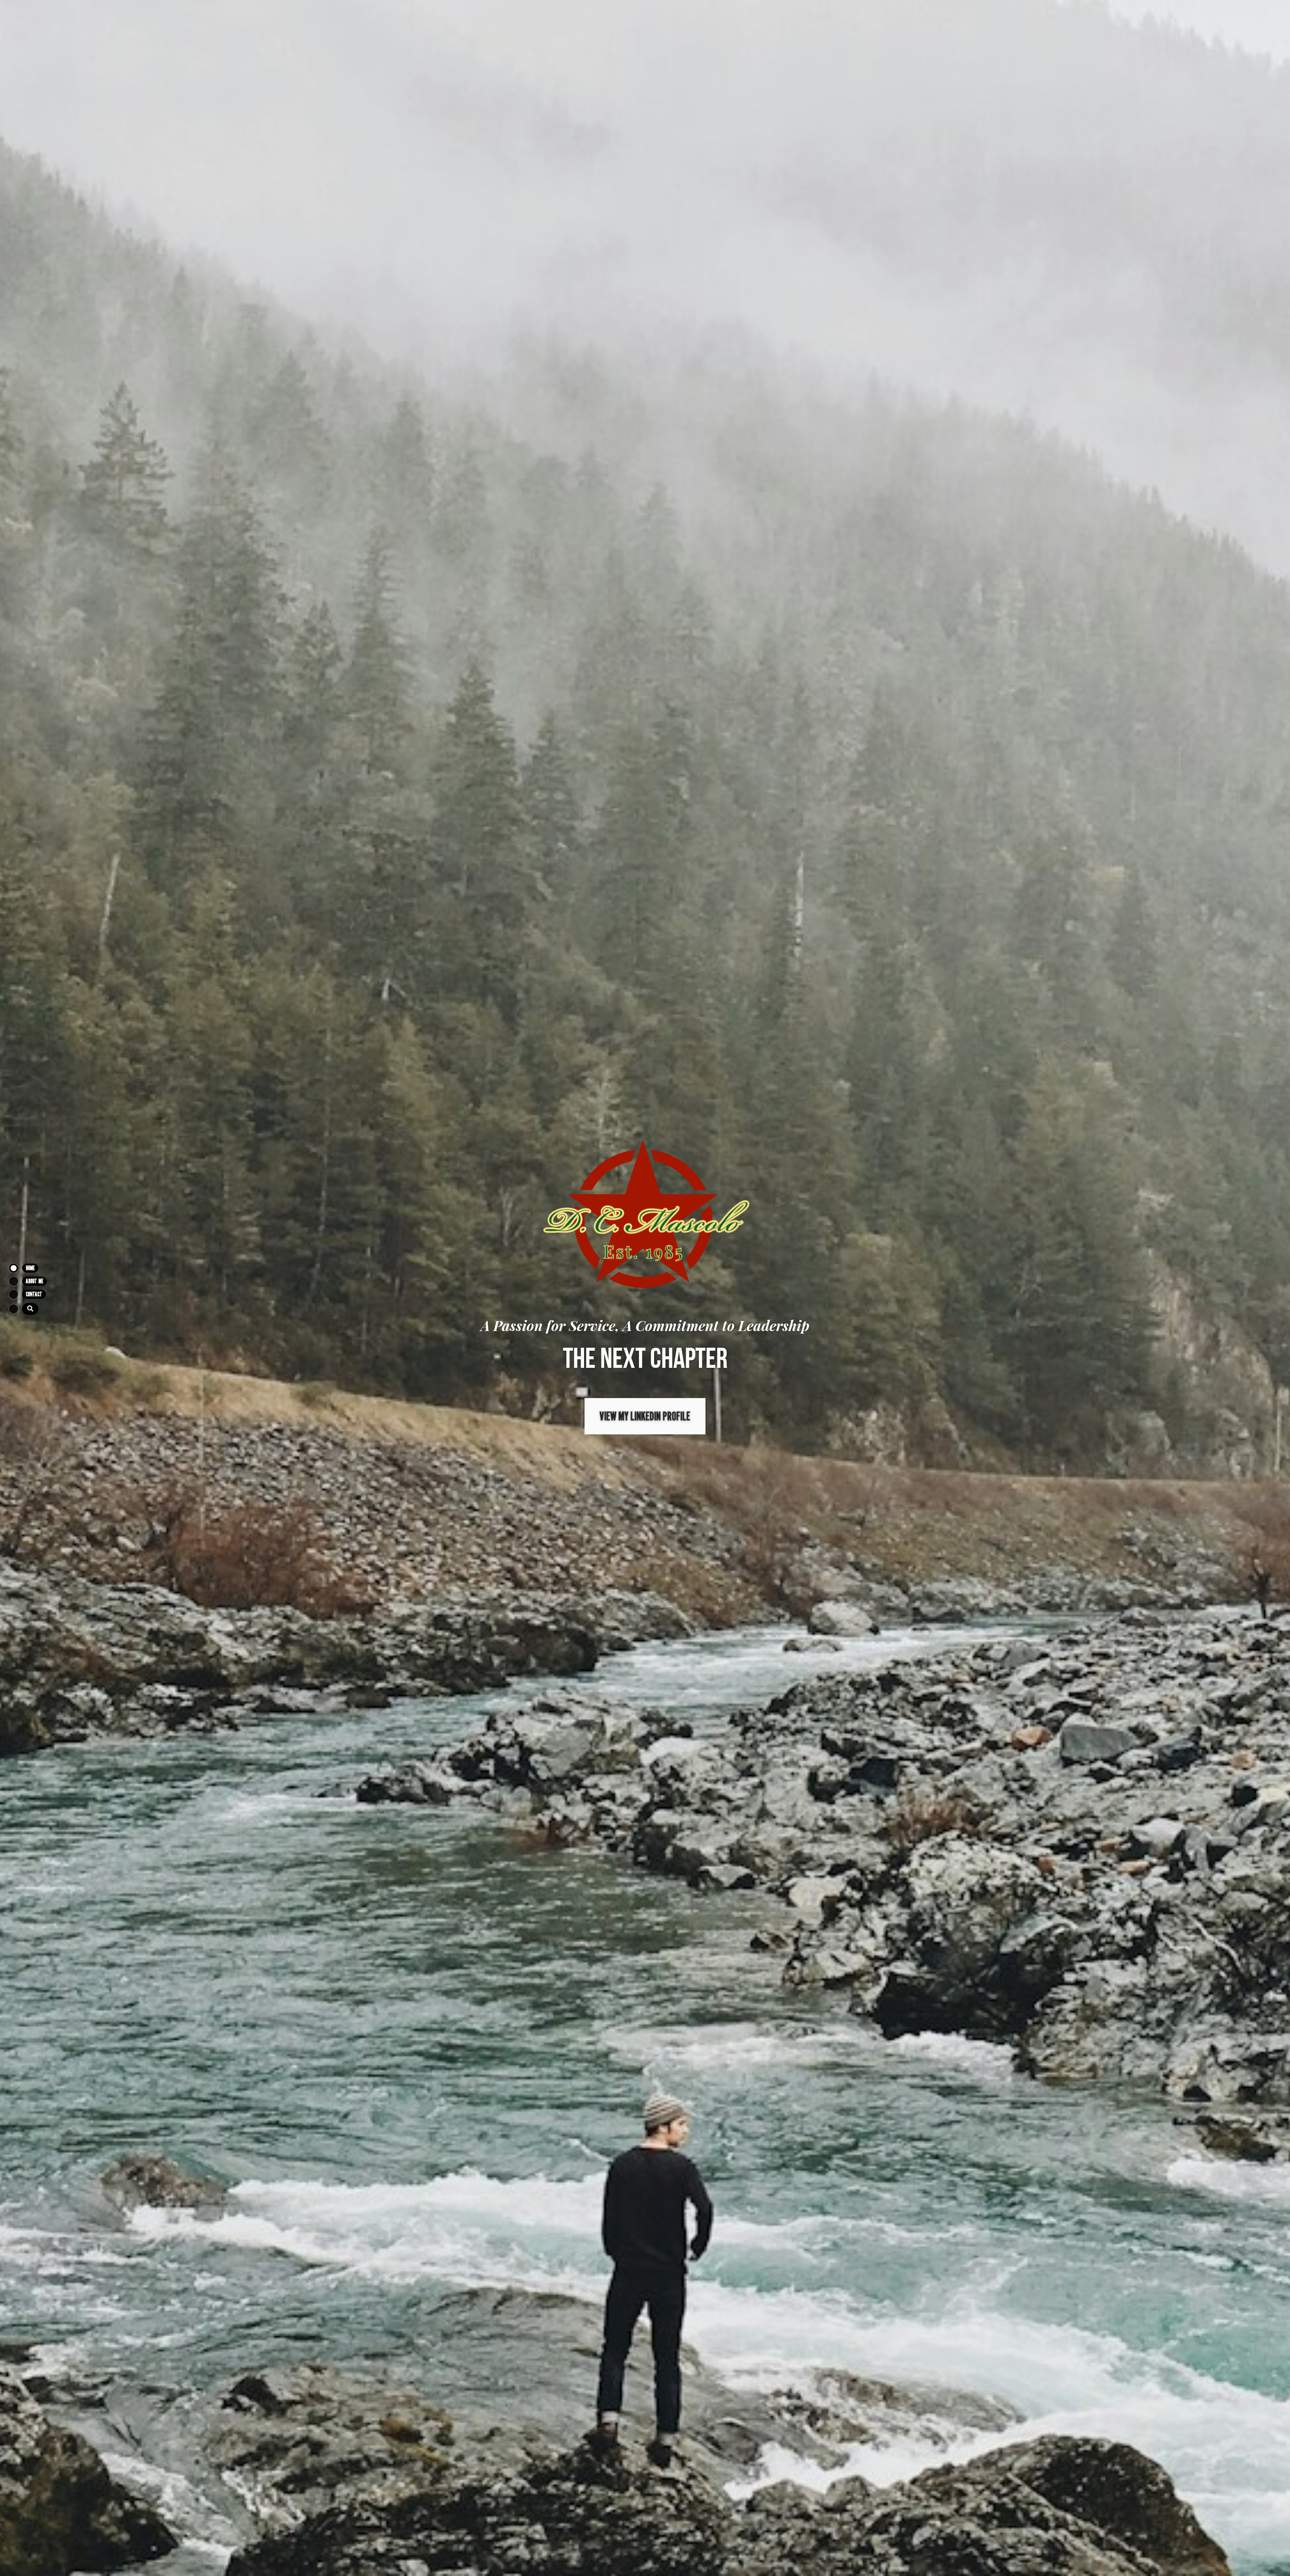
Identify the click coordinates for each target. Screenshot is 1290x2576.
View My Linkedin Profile (645, 1416)
